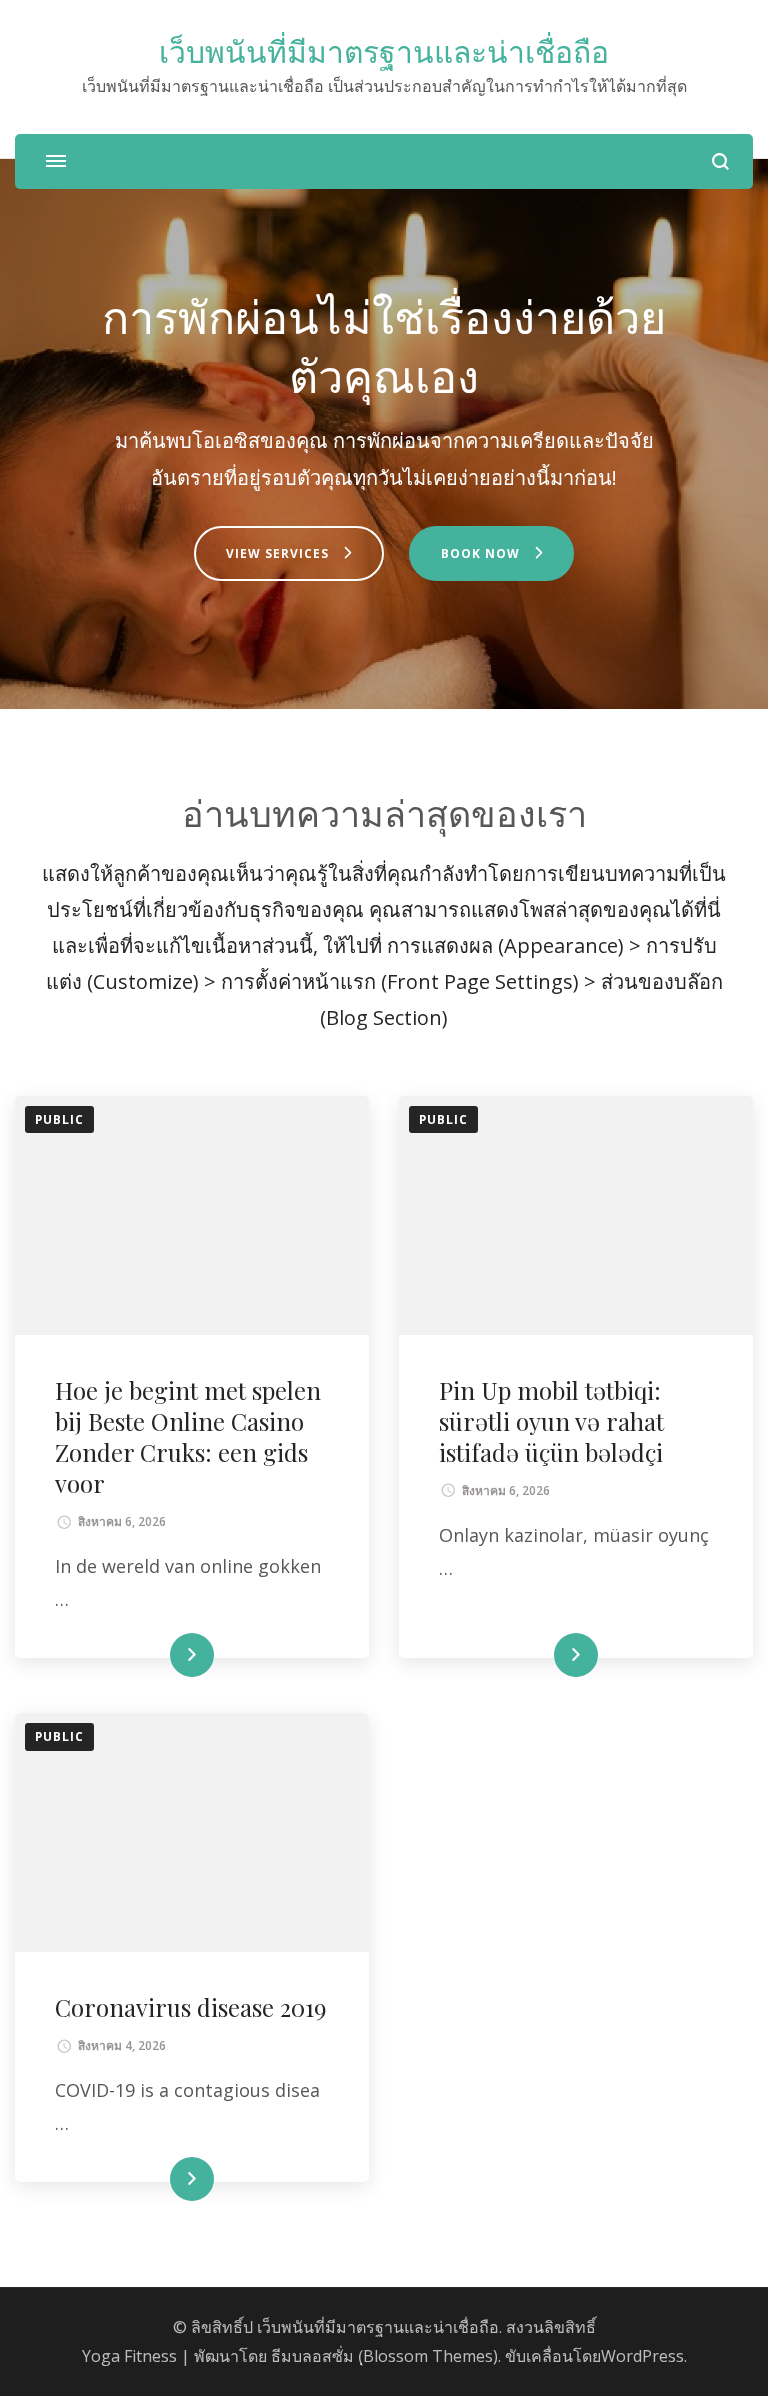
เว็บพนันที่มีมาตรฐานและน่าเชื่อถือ (384, 52)
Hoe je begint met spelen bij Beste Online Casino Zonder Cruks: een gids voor (188, 1437)
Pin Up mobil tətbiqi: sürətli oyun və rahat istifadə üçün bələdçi (551, 1421)
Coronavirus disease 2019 (190, 2007)
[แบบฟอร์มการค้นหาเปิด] (720, 161)
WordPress (642, 2356)
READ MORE (158, 1655)
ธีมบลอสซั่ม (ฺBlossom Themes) (384, 2356)
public (59, 1119)
